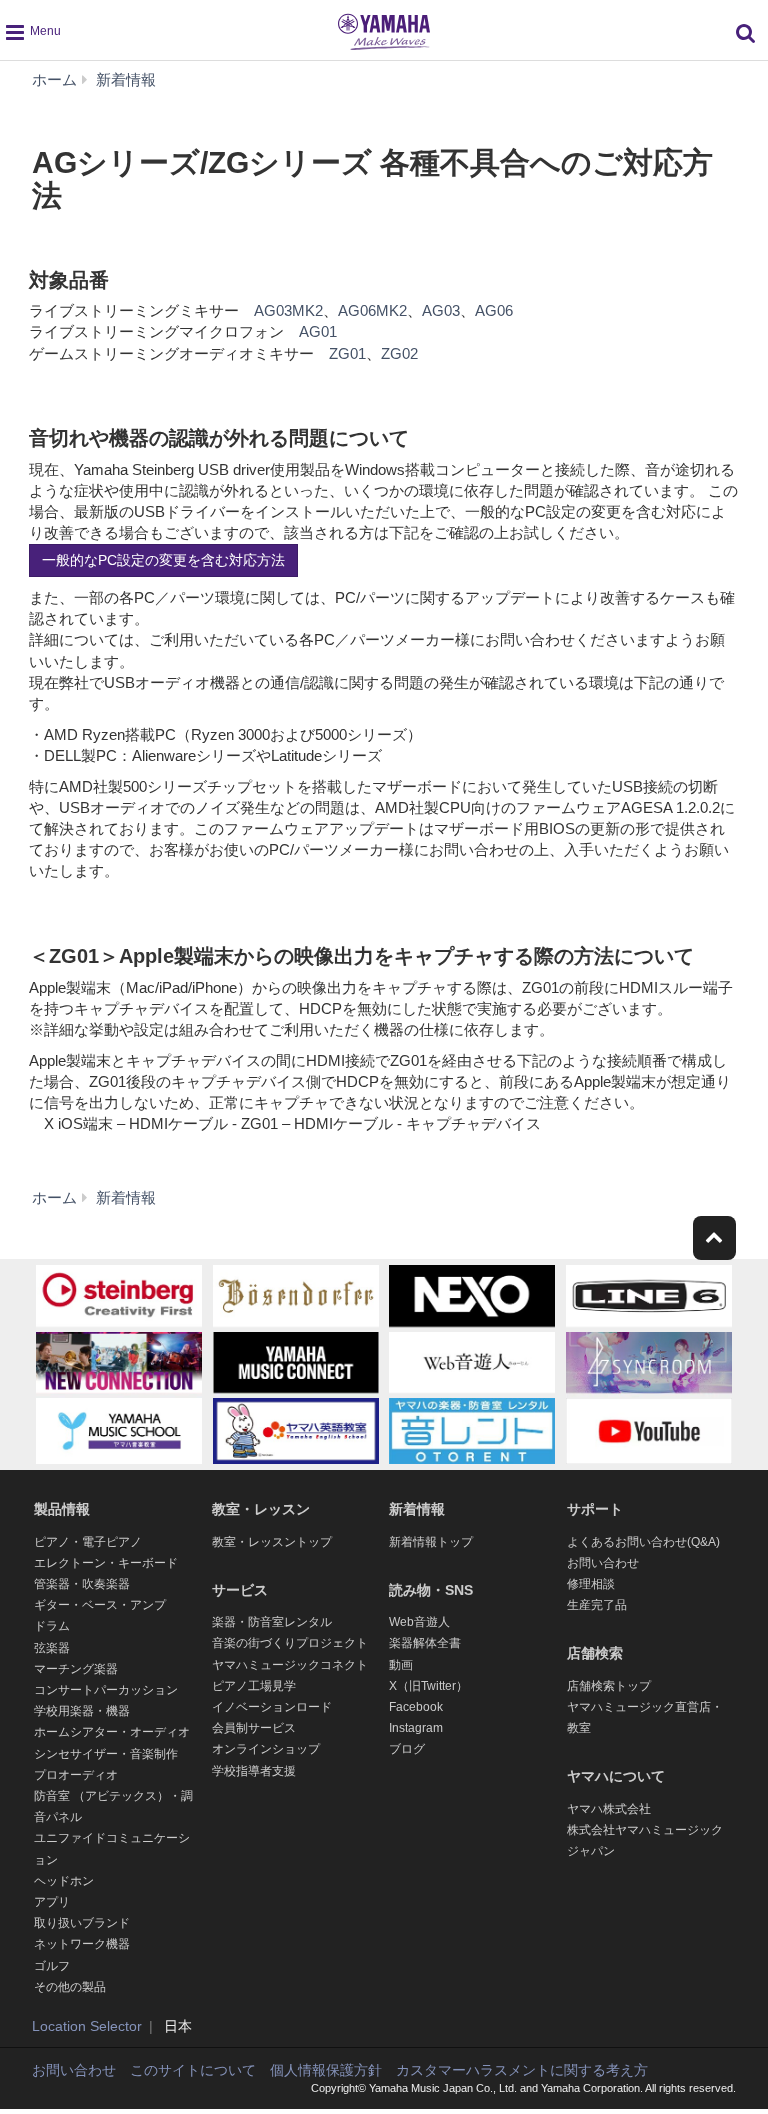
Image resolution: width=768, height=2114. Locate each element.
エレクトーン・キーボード (106, 1563)
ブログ (407, 1749)
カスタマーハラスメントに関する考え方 (522, 2070)
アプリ (52, 1902)
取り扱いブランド (82, 1923)
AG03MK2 (288, 310)
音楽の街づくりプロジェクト (290, 1643)
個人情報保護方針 (326, 2070)
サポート (595, 1509)
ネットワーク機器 (82, 1944)
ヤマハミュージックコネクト (290, 1665)
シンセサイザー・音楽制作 (106, 1754)
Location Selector (87, 2026)
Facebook (416, 1707)
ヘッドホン (64, 1881)
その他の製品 (70, 1987)
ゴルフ (52, 1966)
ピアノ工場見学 (254, 1686)
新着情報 (417, 1509)
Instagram (416, 1728)
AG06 (494, 310)
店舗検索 (595, 1653)
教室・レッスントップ (272, 1542)
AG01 (318, 331)
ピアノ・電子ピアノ (88, 1542)
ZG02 (399, 353)
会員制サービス (254, 1728)
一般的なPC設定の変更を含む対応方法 (163, 560)
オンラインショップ (266, 1749)
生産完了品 (597, 1605)
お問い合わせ (603, 1563)
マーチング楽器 (76, 1669)
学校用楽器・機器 (82, 1711)
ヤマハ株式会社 (609, 1809)
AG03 (441, 310)
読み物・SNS (431, 1590)
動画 (401, 1665)
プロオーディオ (76, 1775)
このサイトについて (193, 2070)
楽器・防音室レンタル (272, 1622)
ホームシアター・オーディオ (112, 1732)
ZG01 (347, 353)
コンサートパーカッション (106, 1690)
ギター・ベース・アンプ (100, 1605)
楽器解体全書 (425, 1643)
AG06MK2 (372, 310)
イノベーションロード (272, 1707)
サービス (240, 1590)
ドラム (52, 1626)
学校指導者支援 (254, 1771)
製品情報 (62, 1509)
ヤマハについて (616, 1776)
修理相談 (591, 1584)
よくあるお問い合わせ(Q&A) (643, 1542)
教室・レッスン (261, 1509)
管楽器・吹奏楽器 (82, 1584)
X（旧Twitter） (428, 1686)
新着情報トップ (431, 1542)
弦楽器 (52, 1648)
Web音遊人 (419, 1622)
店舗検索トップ (609, 1686)
